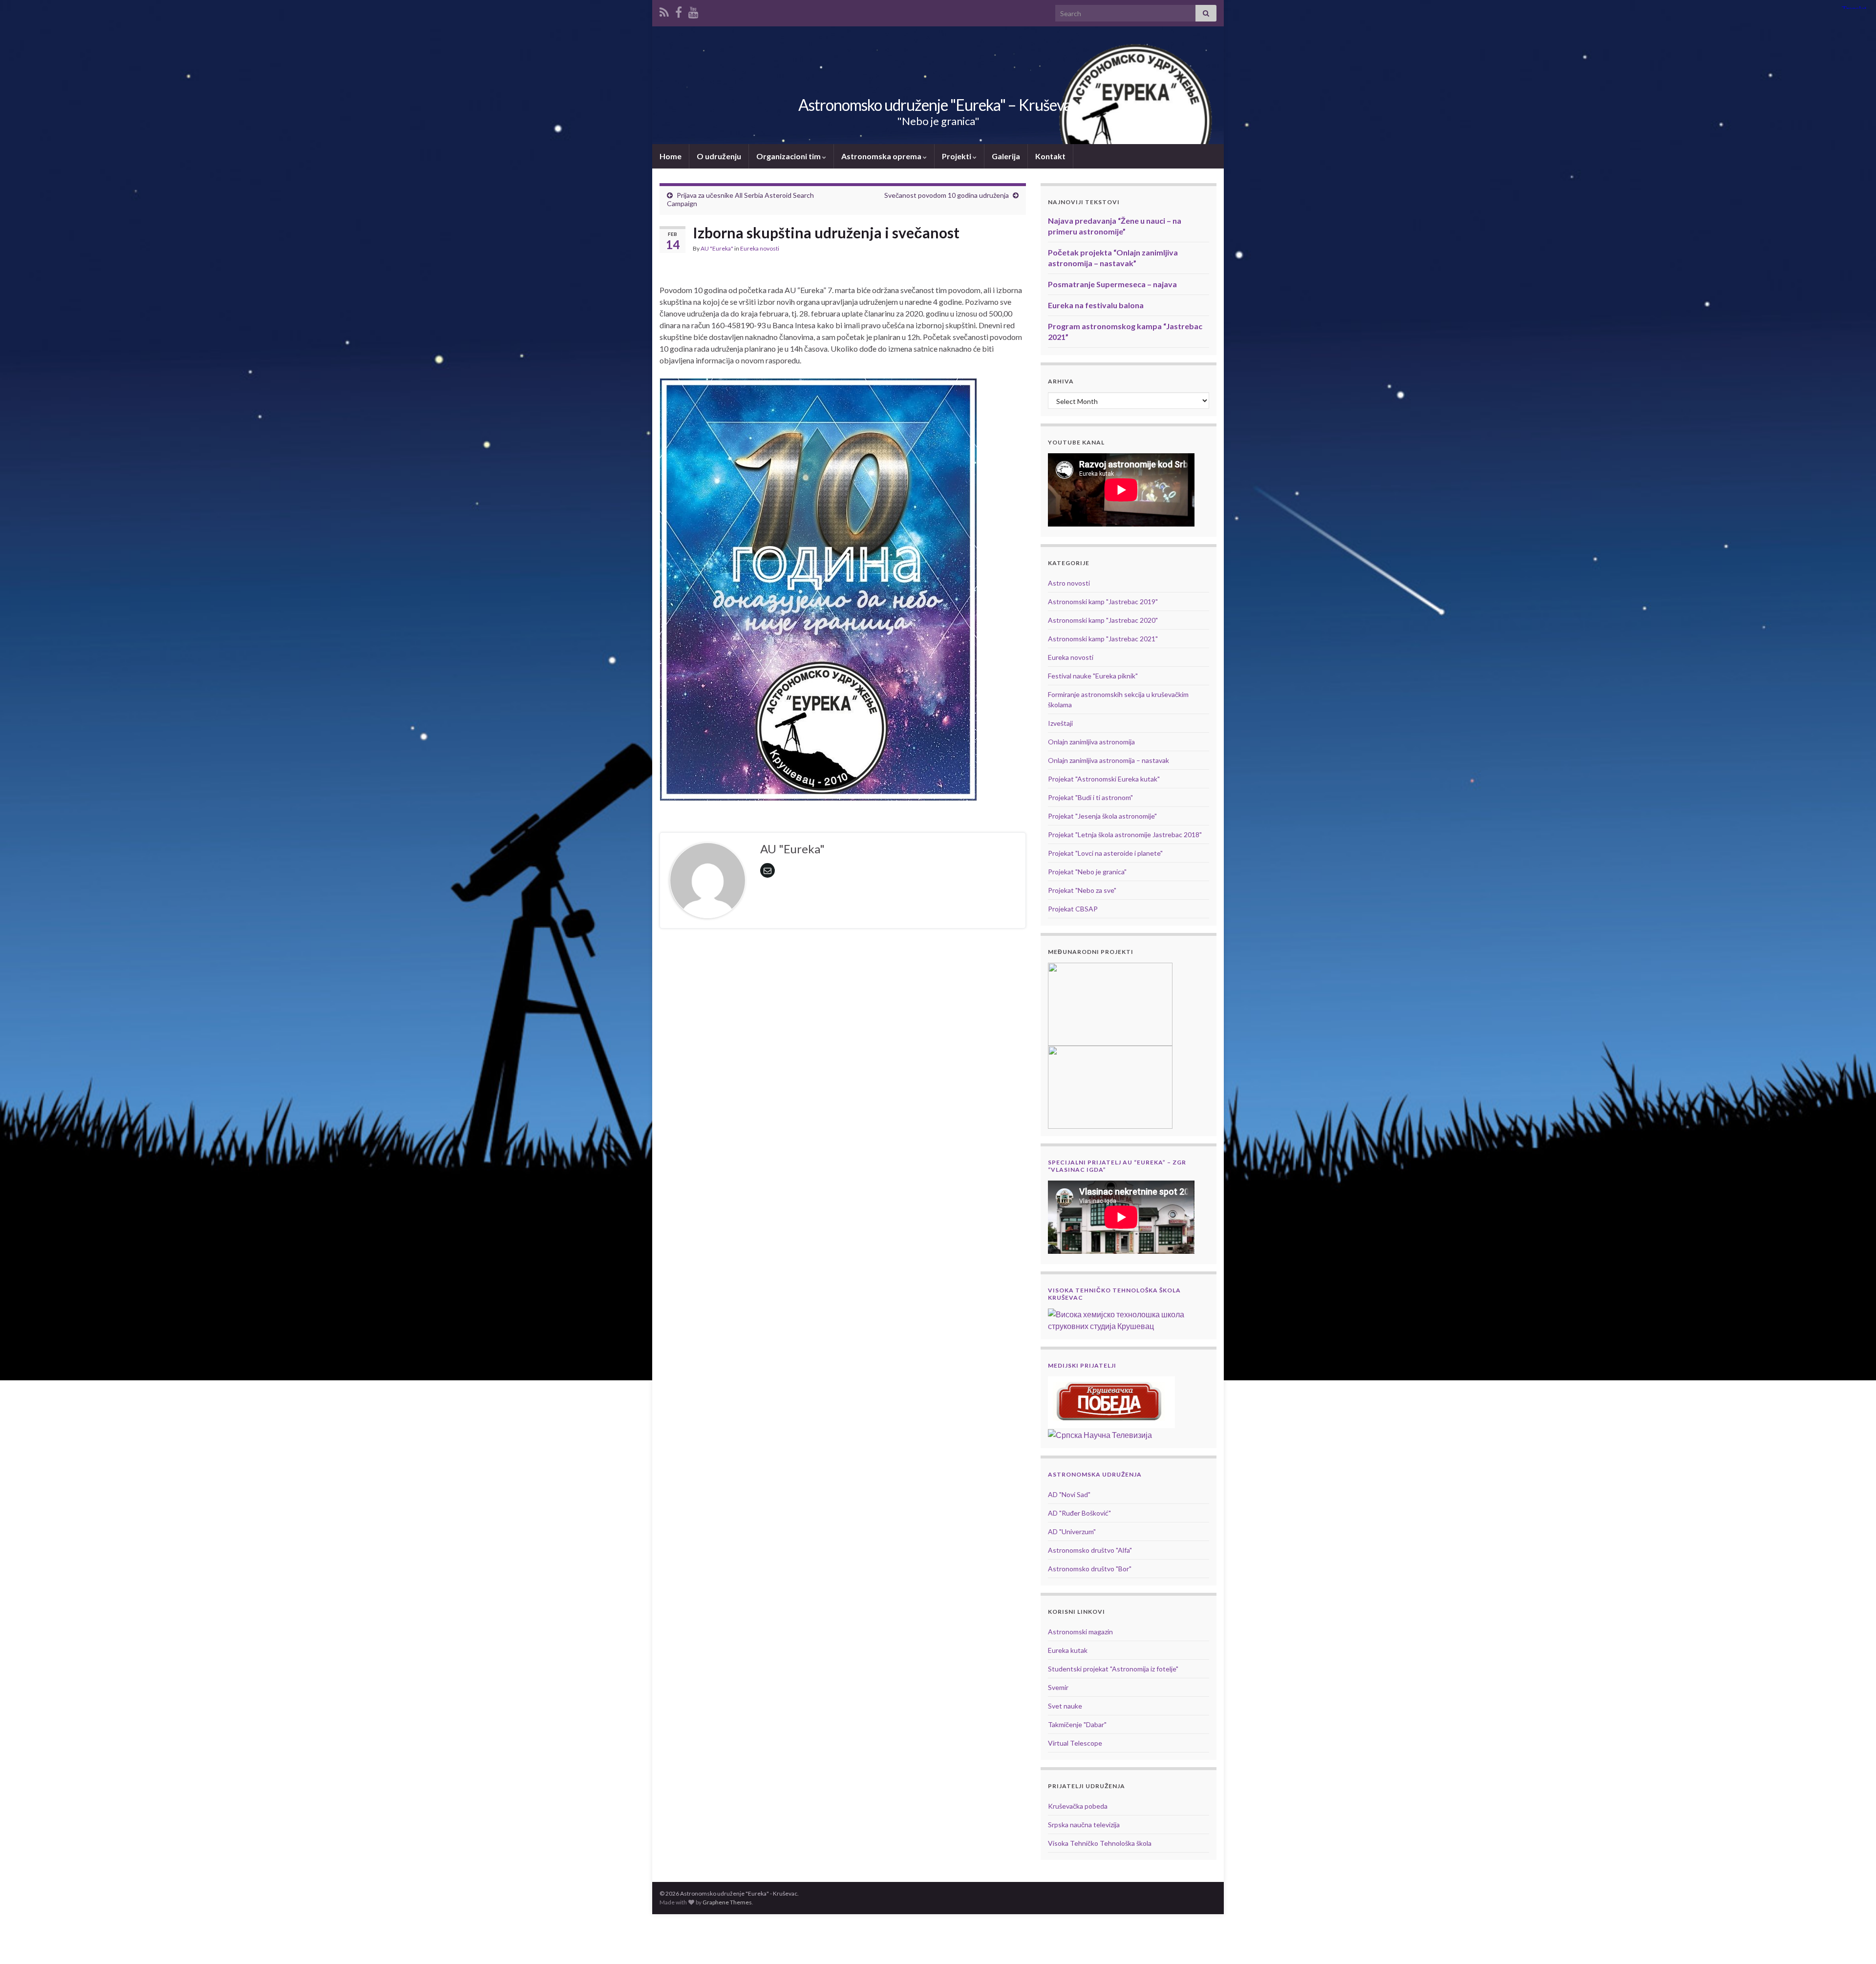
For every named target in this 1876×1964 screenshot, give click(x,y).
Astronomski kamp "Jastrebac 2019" (1103, 602)
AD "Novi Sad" (1069, 1494)
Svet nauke (1065, 1706)
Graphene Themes (727, 1902)
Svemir (1058, 1687)
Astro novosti (1069, 583)
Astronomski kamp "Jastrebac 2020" (1103, 620)
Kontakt (1050, 156)
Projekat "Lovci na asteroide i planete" (1105, 853)
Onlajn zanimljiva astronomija (1091, 742)
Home (671, 156)
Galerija (1006, 156)
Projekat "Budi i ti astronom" (1090, 797)
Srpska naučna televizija (1084, 1825)
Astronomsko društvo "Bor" (1090, 1569)
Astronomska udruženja (1095, 1474)
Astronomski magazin (1080, 1632)
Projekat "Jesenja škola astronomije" (1102, 816)
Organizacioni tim (789, 156)
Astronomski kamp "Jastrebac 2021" (1103, 639)
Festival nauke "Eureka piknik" (1093, 676)
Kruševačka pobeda (1078, 1806)
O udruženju (719, 156)
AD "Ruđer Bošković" (1079, 1513)
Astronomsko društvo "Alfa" (1090, 1550)
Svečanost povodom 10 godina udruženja (947, 195)
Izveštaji (1060, 723)
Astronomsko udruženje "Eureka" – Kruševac (938, 105)
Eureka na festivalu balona (1096, 305)
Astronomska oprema (882, 156)
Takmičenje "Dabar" (1077, 1724)
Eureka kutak (1068, 1650)
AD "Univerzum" (1072, 1531)
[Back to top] (1854, 1942)
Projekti (957, 156)
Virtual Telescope (1075, 1743)
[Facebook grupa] (679, 11)
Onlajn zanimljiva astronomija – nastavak (1109, 760)
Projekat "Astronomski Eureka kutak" (1104, 779)
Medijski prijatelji (1082, 1365)
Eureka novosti (760, 248)
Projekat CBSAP (1073, 909)
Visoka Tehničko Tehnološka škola (1100, 1843)
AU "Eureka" (717, 248)
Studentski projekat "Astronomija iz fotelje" (1113, 1669)
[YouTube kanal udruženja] (693, 11)
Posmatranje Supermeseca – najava (1112, 284)
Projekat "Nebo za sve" (1082, 890)
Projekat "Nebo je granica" (1087, 872)
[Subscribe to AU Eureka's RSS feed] (664, 11)
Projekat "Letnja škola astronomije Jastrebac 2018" (1125, 834)
